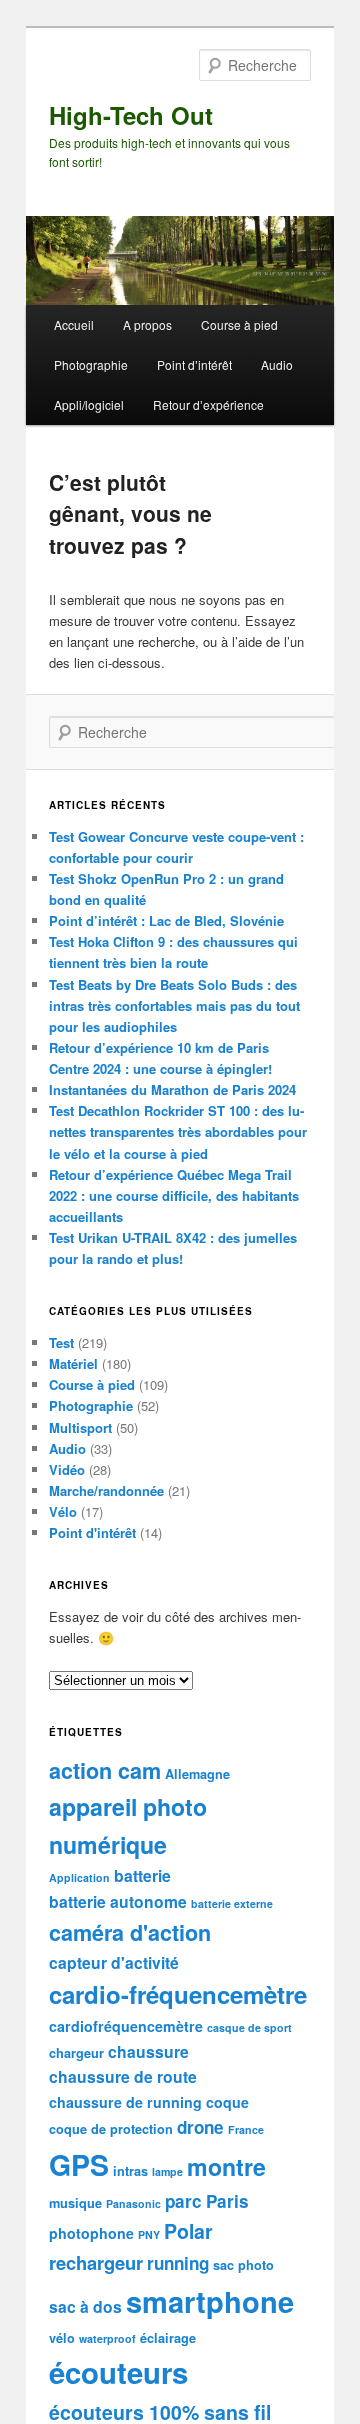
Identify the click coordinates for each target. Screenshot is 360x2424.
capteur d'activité (114, 1962)
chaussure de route (123, 2076)
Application (79, 1877)
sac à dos (85, 2306)
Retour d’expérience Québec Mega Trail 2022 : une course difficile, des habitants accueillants (174, 1195)
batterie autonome (118, 1901)
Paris (227, 2201)
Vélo (63, 1511)
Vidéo (67, 1469)
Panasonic (133, 2203)
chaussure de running (125, 2102)
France (246, 2129)
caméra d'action (130, 1932)
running (178, 2263)
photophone (91, 2233)
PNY (149, 2234)
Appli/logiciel (89, 404)
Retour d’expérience (208, 404)
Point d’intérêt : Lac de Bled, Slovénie (166, 920)
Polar (188, 2231)
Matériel (73, 1363)
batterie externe (232, 1903)
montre (226, 2166)
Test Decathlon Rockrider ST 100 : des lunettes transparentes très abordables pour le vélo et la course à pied (178, 1131)
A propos (147, 324)
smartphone (210, 2301)
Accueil (74, 324)
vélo (62, 2338)
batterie (142, 1875)
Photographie (91, 364)
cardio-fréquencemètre (178, 1994)
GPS (79, 2164)
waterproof (107, 2338)
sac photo (243, 2265)
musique (75, 2203)
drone (200, 2127)
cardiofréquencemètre (126, 2026)
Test (61, 1342)
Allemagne (197, 1774)
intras (130, 2171)
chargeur (76, 2053)
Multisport (80, 1427)
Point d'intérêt (92, 1532)
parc (183, 2201)
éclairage (168, 2338)
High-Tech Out (131, 115)
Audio (277, 364)
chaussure (148, 2051)
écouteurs (118, 2372)
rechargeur (96, 2262)
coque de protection (111, 2129)
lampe (167, 2171)
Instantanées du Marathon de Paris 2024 (172, 1089)
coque (227, 2102)
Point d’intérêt (194, 364)
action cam (105, 1770)
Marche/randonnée (106, 1490)
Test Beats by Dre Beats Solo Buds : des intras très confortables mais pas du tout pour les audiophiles (174, 1005)
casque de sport (249, 2027)
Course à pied (239, 324)
